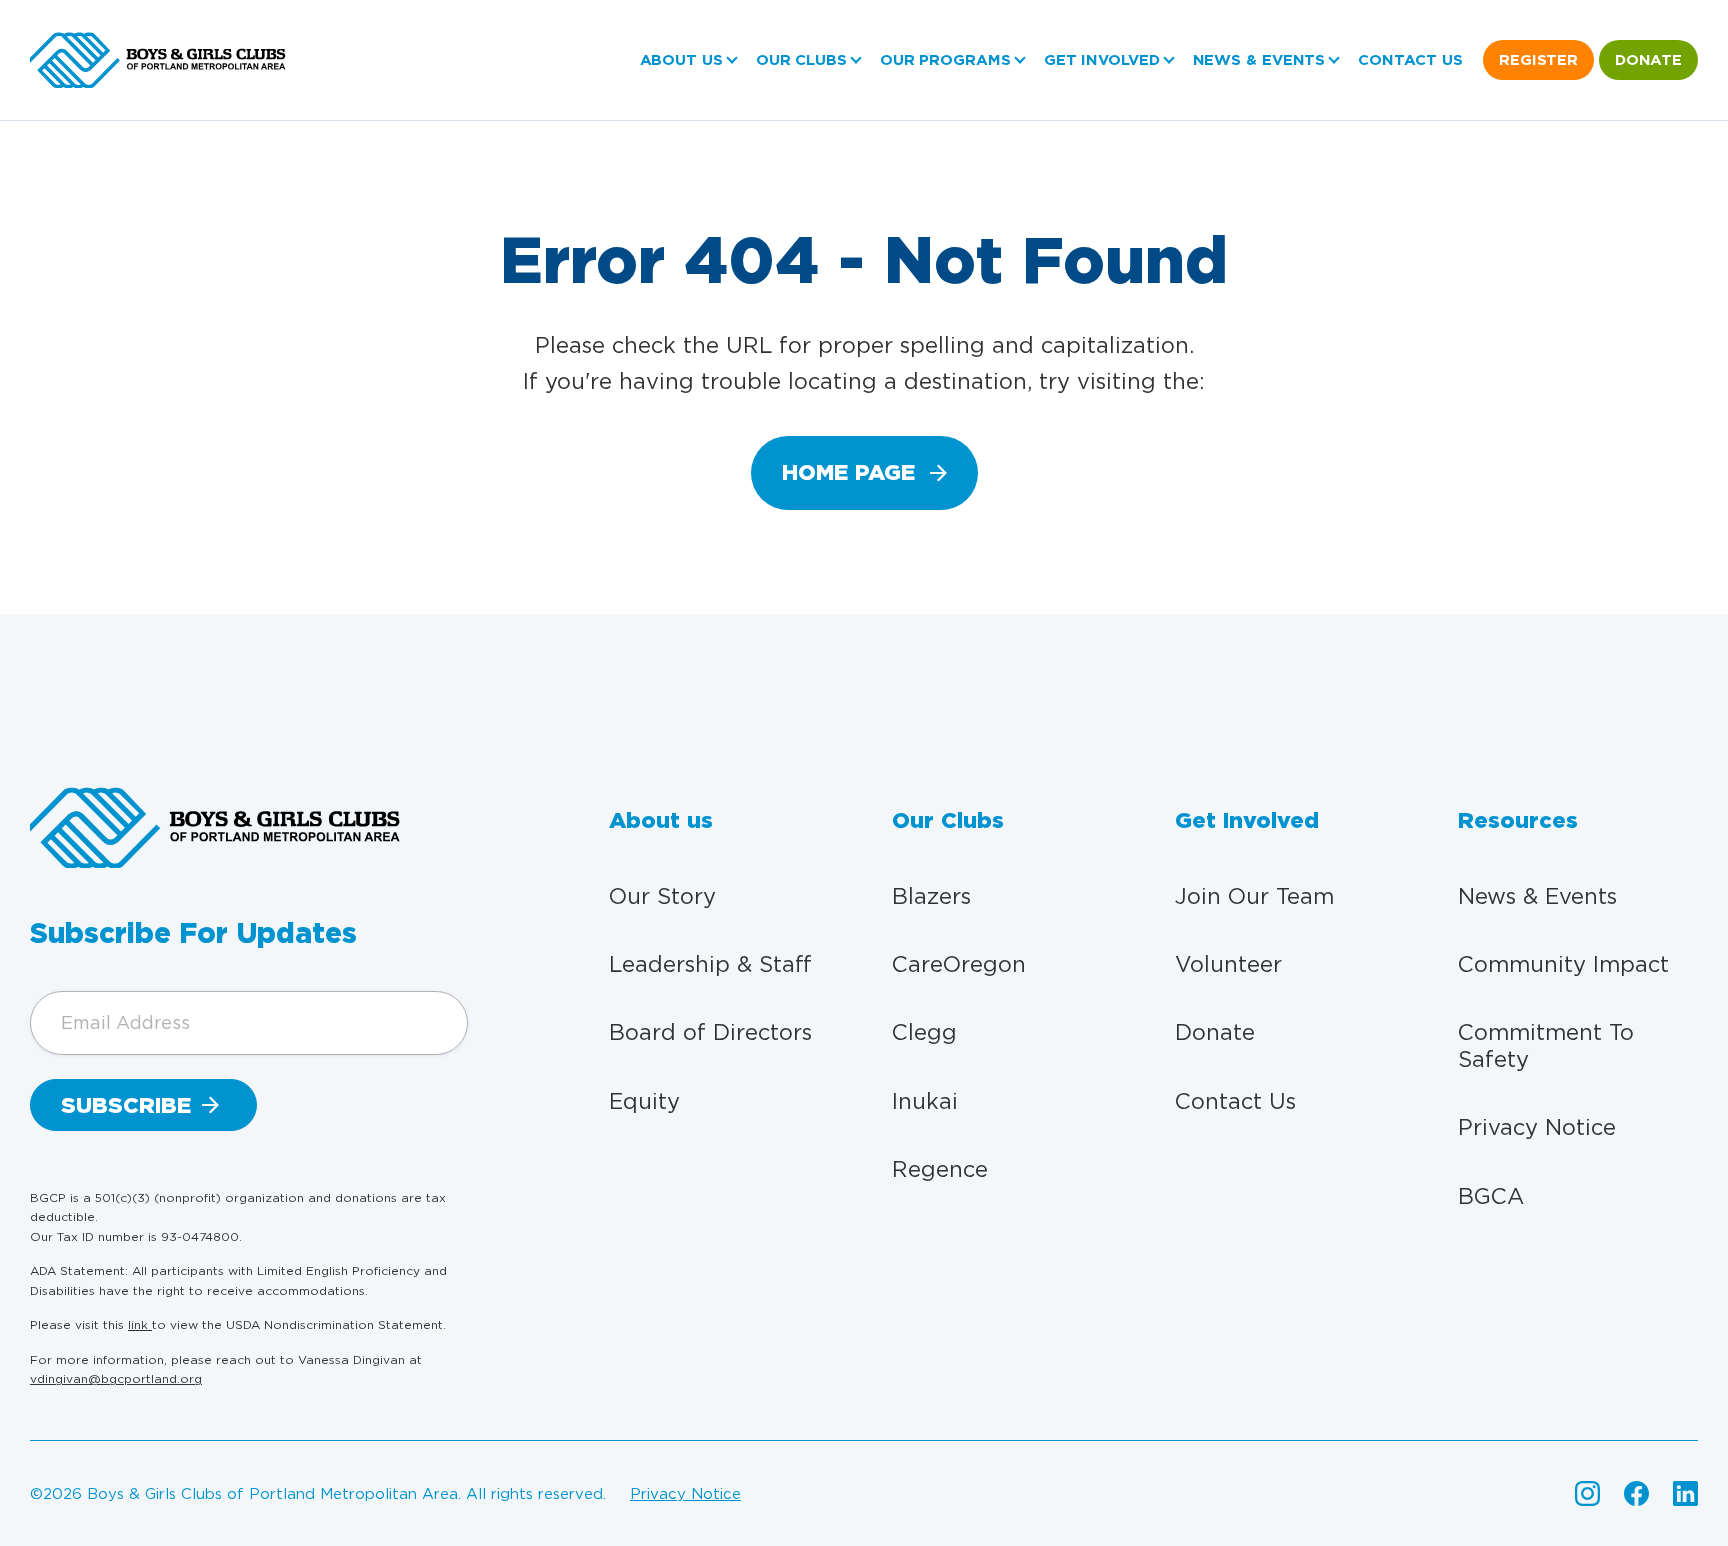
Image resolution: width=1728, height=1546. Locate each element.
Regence (940, 1169)
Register (1538, 60)
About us (681, 60)
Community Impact (1563, 964)
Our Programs (945, 60)
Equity (644, 1101)
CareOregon (959, 964)
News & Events (1259, 60)
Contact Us (1410, 60)
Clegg (924, 1032)
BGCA (1491, 1196)
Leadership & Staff (710, 964)
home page (848, 472)
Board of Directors (710, 1032)
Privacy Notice (1537, 1127)
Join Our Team (1254, 896)
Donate (1648, 60)
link (140, 1324)
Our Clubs (801, 60)
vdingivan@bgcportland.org (116, 1378)
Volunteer (1228, 964)
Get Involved (1102, 60)
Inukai (925, 1101)
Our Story (662, 896)
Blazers (931, 896)
